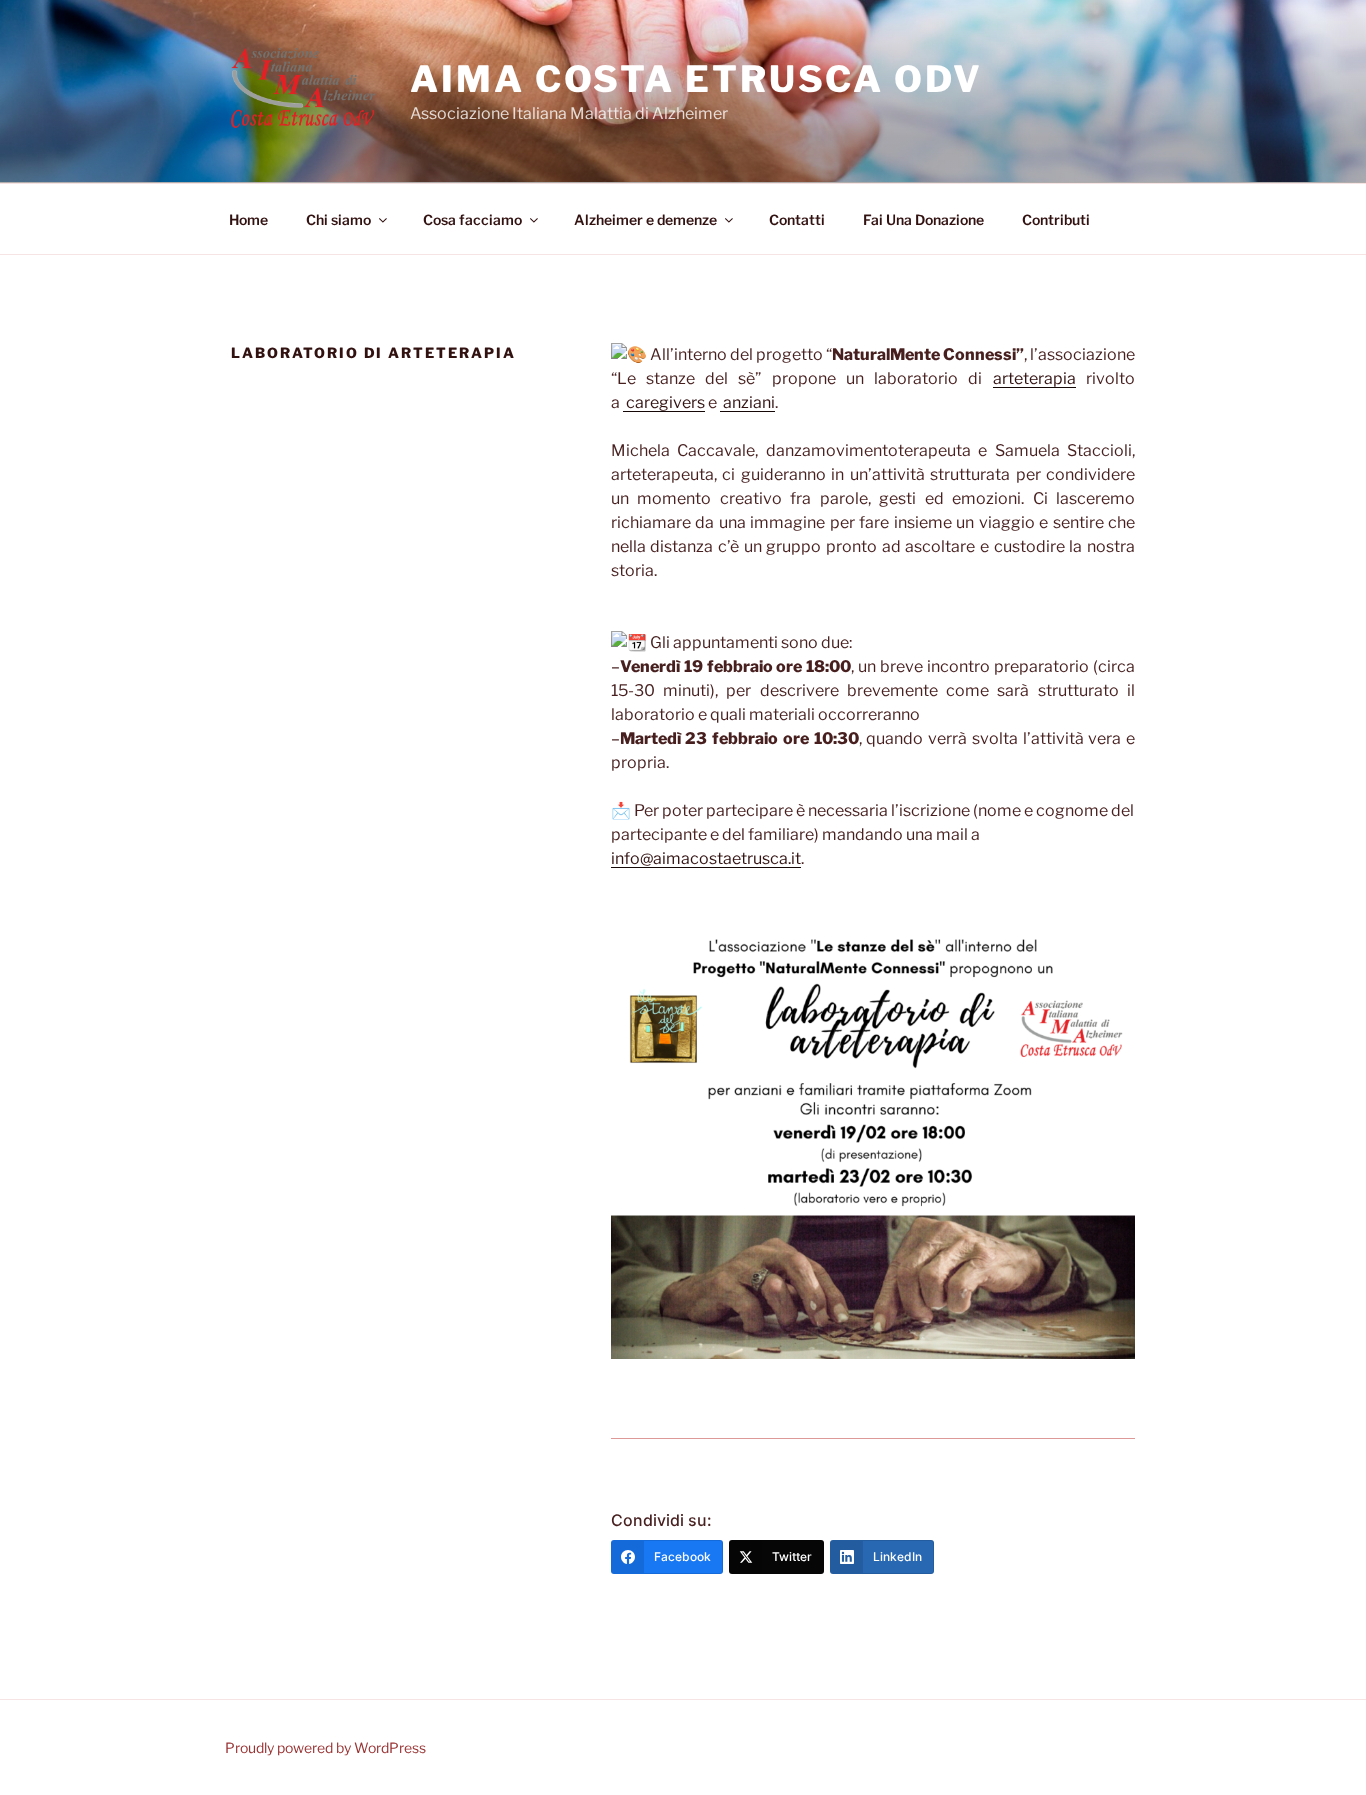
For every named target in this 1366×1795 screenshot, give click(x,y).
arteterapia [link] (1034, 378)
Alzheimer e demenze (645, 219)
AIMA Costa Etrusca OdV (696, 79)
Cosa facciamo (472, 219)
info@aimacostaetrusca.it (706, 858)
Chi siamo (338, 219)
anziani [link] (747, 402)
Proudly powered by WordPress (325, 1747)
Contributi (1056, 219)
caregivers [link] (664, 402)
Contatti (797, 219)
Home (248, 219)
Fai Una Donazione (923, 219)
